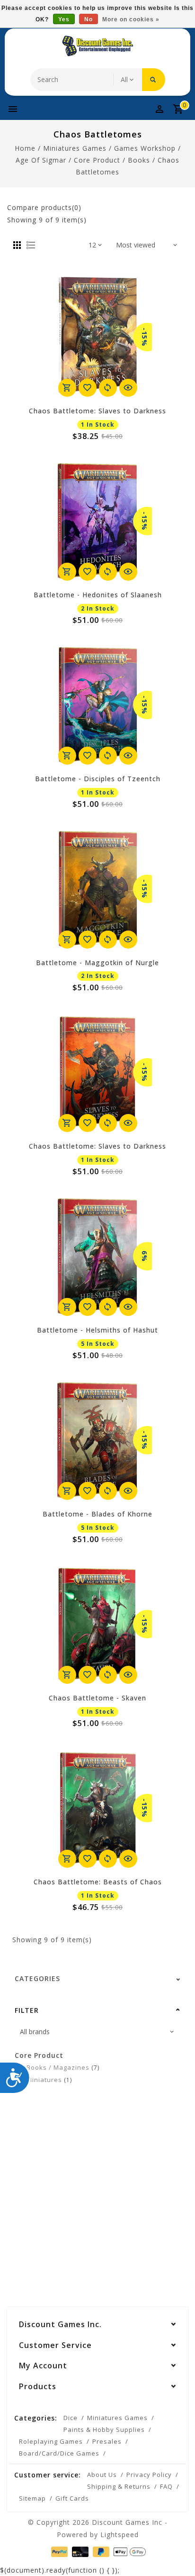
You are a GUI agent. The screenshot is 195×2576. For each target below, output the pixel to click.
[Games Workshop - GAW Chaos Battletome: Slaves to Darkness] (97, 337)
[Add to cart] (67, 388)
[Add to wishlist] (88, 388)
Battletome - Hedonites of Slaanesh (98, 595)
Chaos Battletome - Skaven (97, 1698)
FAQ (166, 2486)
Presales (107, 2441)
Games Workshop (145, 148)
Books (139, 160)
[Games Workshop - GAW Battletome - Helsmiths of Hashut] (97, 1256)
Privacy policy (149, 2475)
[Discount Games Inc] (97, 46)
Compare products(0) (44, 207)
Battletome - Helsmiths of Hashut (97, 1330)
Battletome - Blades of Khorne (97, 1514)
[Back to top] (176, 2552)
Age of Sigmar (41, 160)
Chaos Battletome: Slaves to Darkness (97, 411)
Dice (71, 2418)
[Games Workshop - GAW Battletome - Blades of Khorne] (97, 1440)
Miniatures (49, 2080)
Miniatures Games (75, 148)
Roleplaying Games (51, 2441)
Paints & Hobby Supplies (104, 2430)
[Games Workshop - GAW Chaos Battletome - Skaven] (97, 1624)
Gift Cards (72, 2498)
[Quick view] (128, 388)
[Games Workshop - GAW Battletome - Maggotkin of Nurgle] (97, 889)
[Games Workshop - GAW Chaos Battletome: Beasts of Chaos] (97, 1808)
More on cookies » (131, 19)
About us (102, 2475)
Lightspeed (120, 2535)
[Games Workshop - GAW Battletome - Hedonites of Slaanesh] (97, 521)
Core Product (97, 160)
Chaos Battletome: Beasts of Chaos (98, 1882)
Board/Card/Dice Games (59, 2453)
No (89, 19)
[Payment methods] (58, 2551)
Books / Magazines (63, 2067)
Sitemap (32, 2498)
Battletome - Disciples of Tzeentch (98, 779)
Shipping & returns (119, 2486)
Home (25, 148)
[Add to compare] (108, 388)
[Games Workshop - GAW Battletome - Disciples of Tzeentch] (97, 705)
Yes (64, 19)
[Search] (154, 80)
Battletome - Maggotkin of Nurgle (97, 963)
